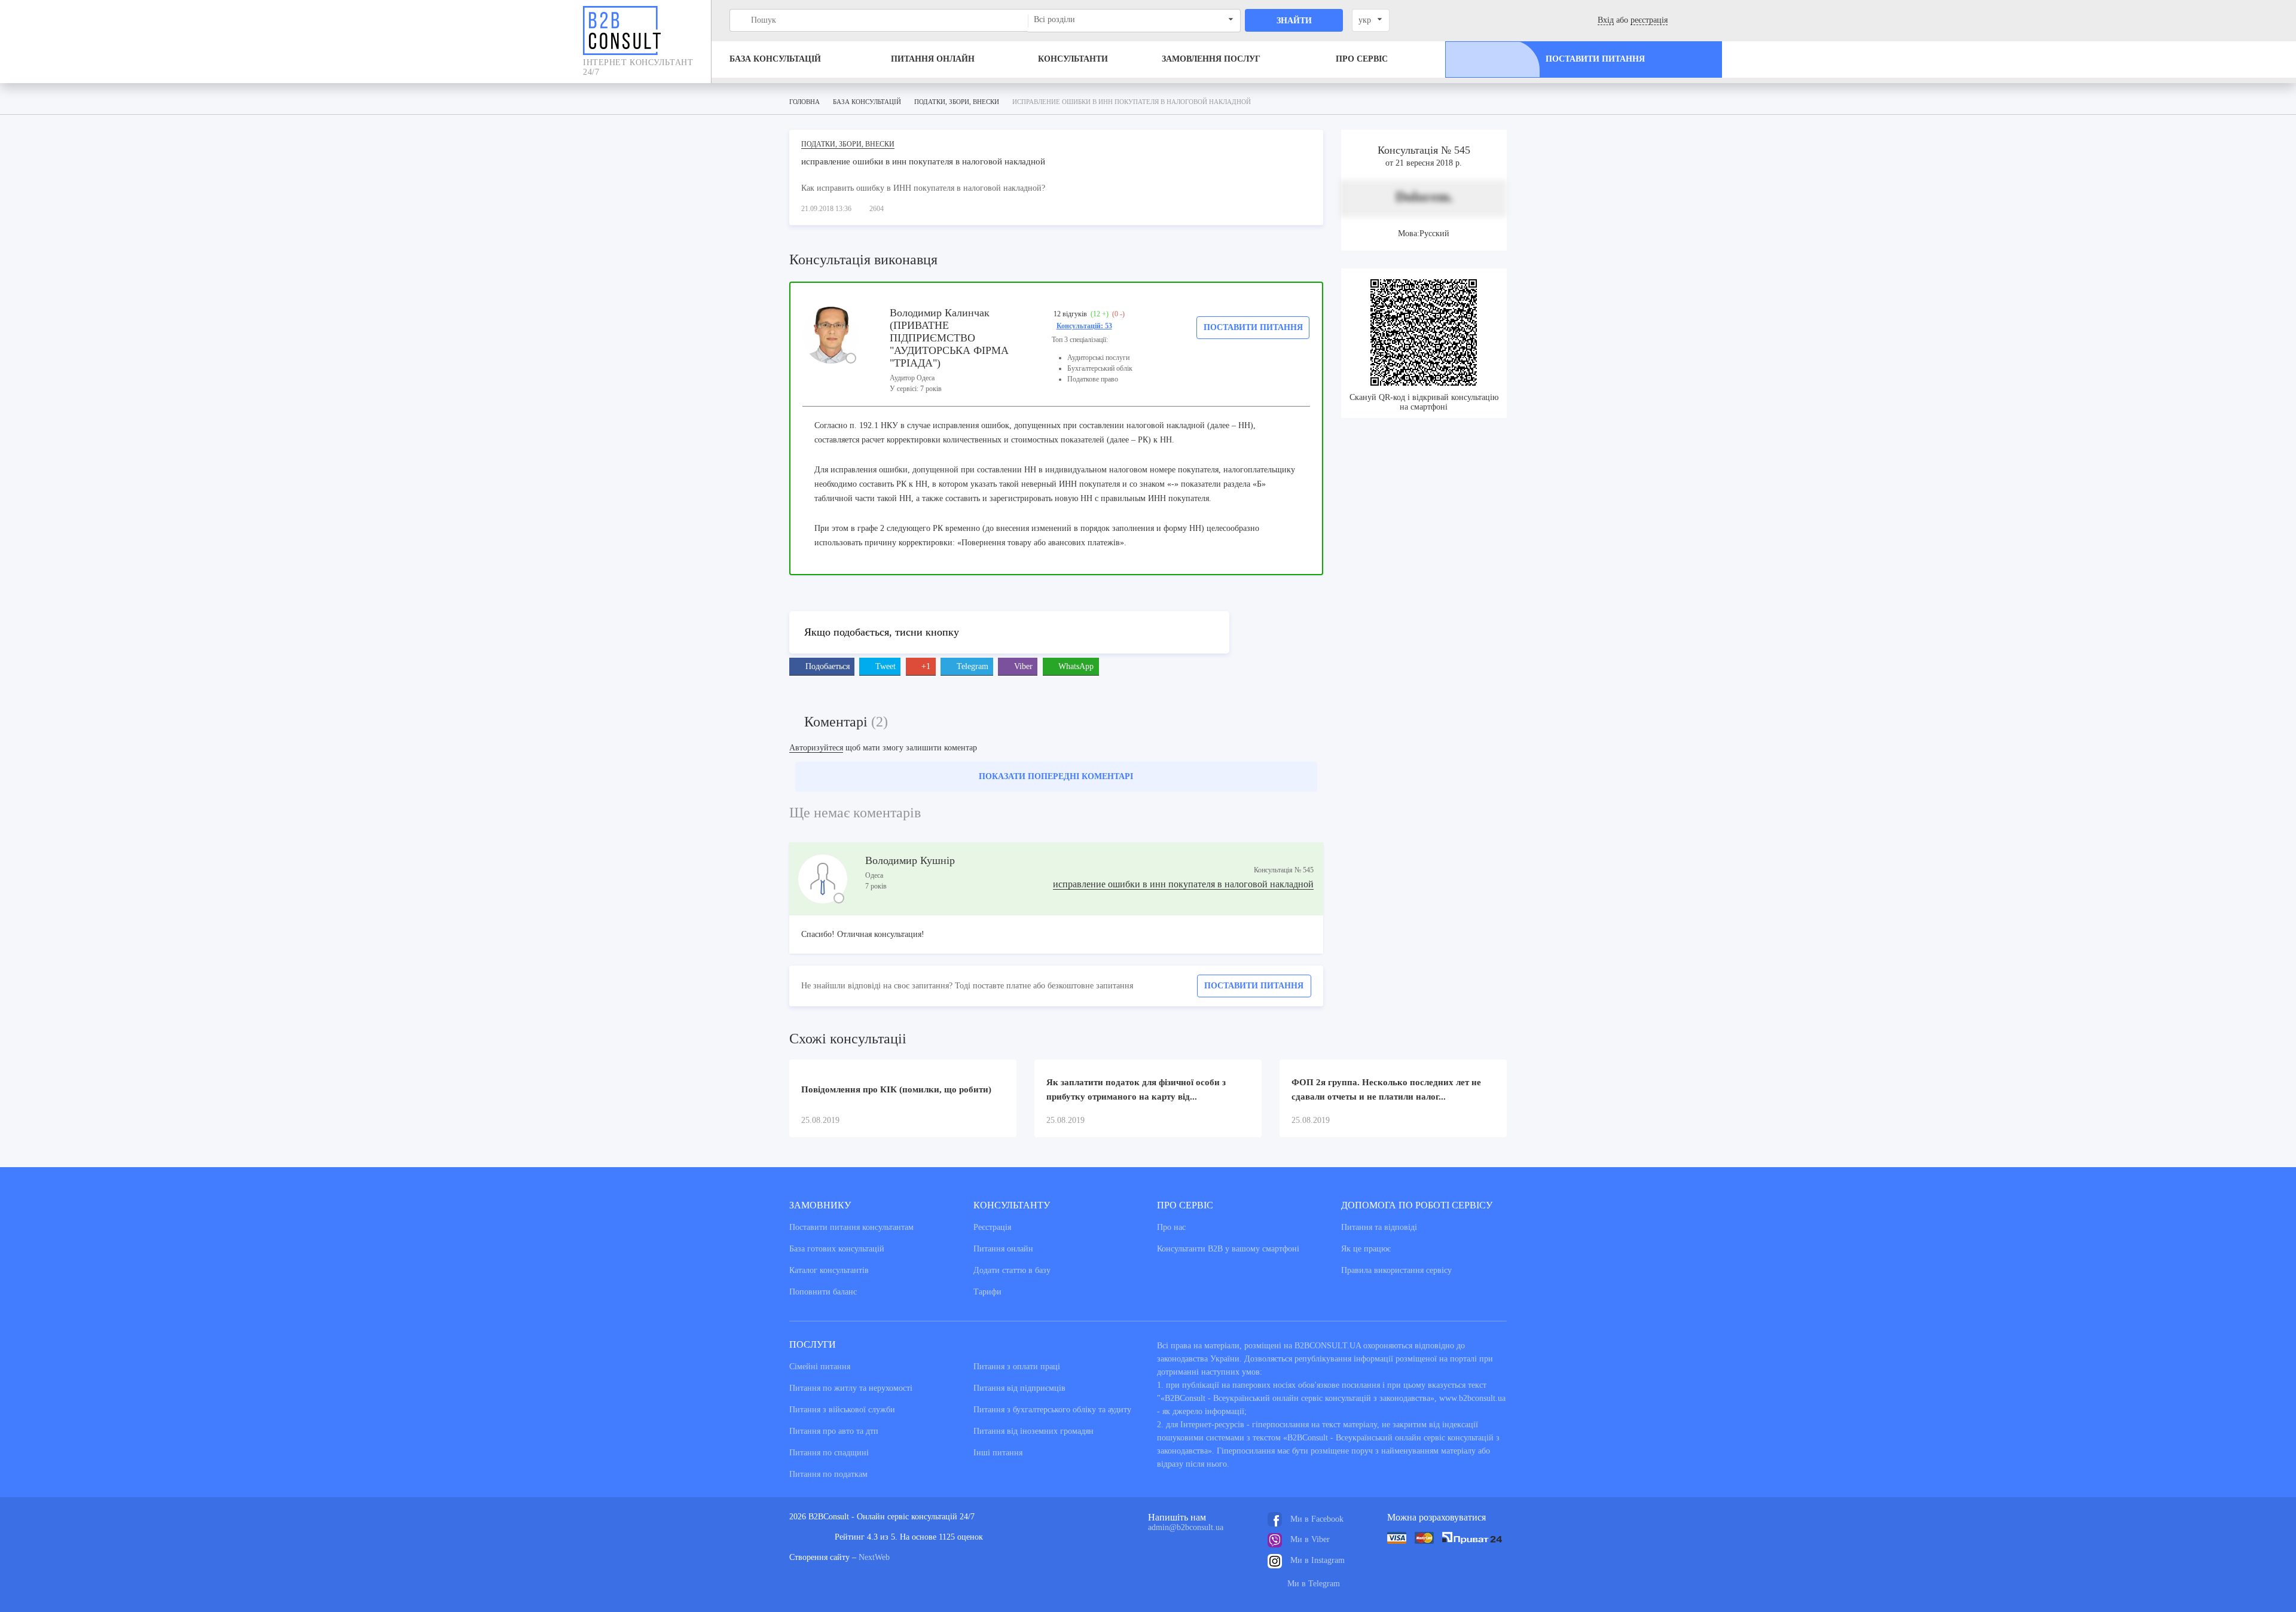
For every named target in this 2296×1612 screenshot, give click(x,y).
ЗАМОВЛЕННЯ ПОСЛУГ (1211, 59)
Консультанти (1073, 59)
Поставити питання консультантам (851, 1227)
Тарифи (987, 1292)
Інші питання (998, 1453)
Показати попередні (1056, 776)
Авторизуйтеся (816, 748)
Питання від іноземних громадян (1033, 1431)
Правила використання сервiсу (1396, 1270)
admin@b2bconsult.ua (1186, 1527)
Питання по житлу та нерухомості (851, 1388)
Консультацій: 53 (1084, 326)
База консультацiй (775, 59)
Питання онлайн (933, 59)
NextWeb (874, 1557)
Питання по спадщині (829, 1453)
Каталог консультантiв (829, 1270)
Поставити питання (1253, 327)
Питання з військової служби (842, 1410)
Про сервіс (1362, 59)
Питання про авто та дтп (834, 1431)
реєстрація (1649, 20)
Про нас (1171, 1227)
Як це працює (1366, 1249)
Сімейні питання (820, 1367)
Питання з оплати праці (1017, 1367)
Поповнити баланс (823, 1292)
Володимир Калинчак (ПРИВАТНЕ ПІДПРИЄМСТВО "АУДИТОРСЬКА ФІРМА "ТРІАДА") (949, 338)
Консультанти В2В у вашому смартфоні (1228, 1249)
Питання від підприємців (1019, 1388)
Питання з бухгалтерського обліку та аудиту (1052, 1410)
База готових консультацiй (837, 1249)
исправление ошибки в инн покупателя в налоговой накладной (1183, 884)
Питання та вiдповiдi (1379, 1227)
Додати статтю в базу (1012, 1270)
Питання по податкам (828, 1474)
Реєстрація (992, 1227)
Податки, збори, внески (848, 144)
